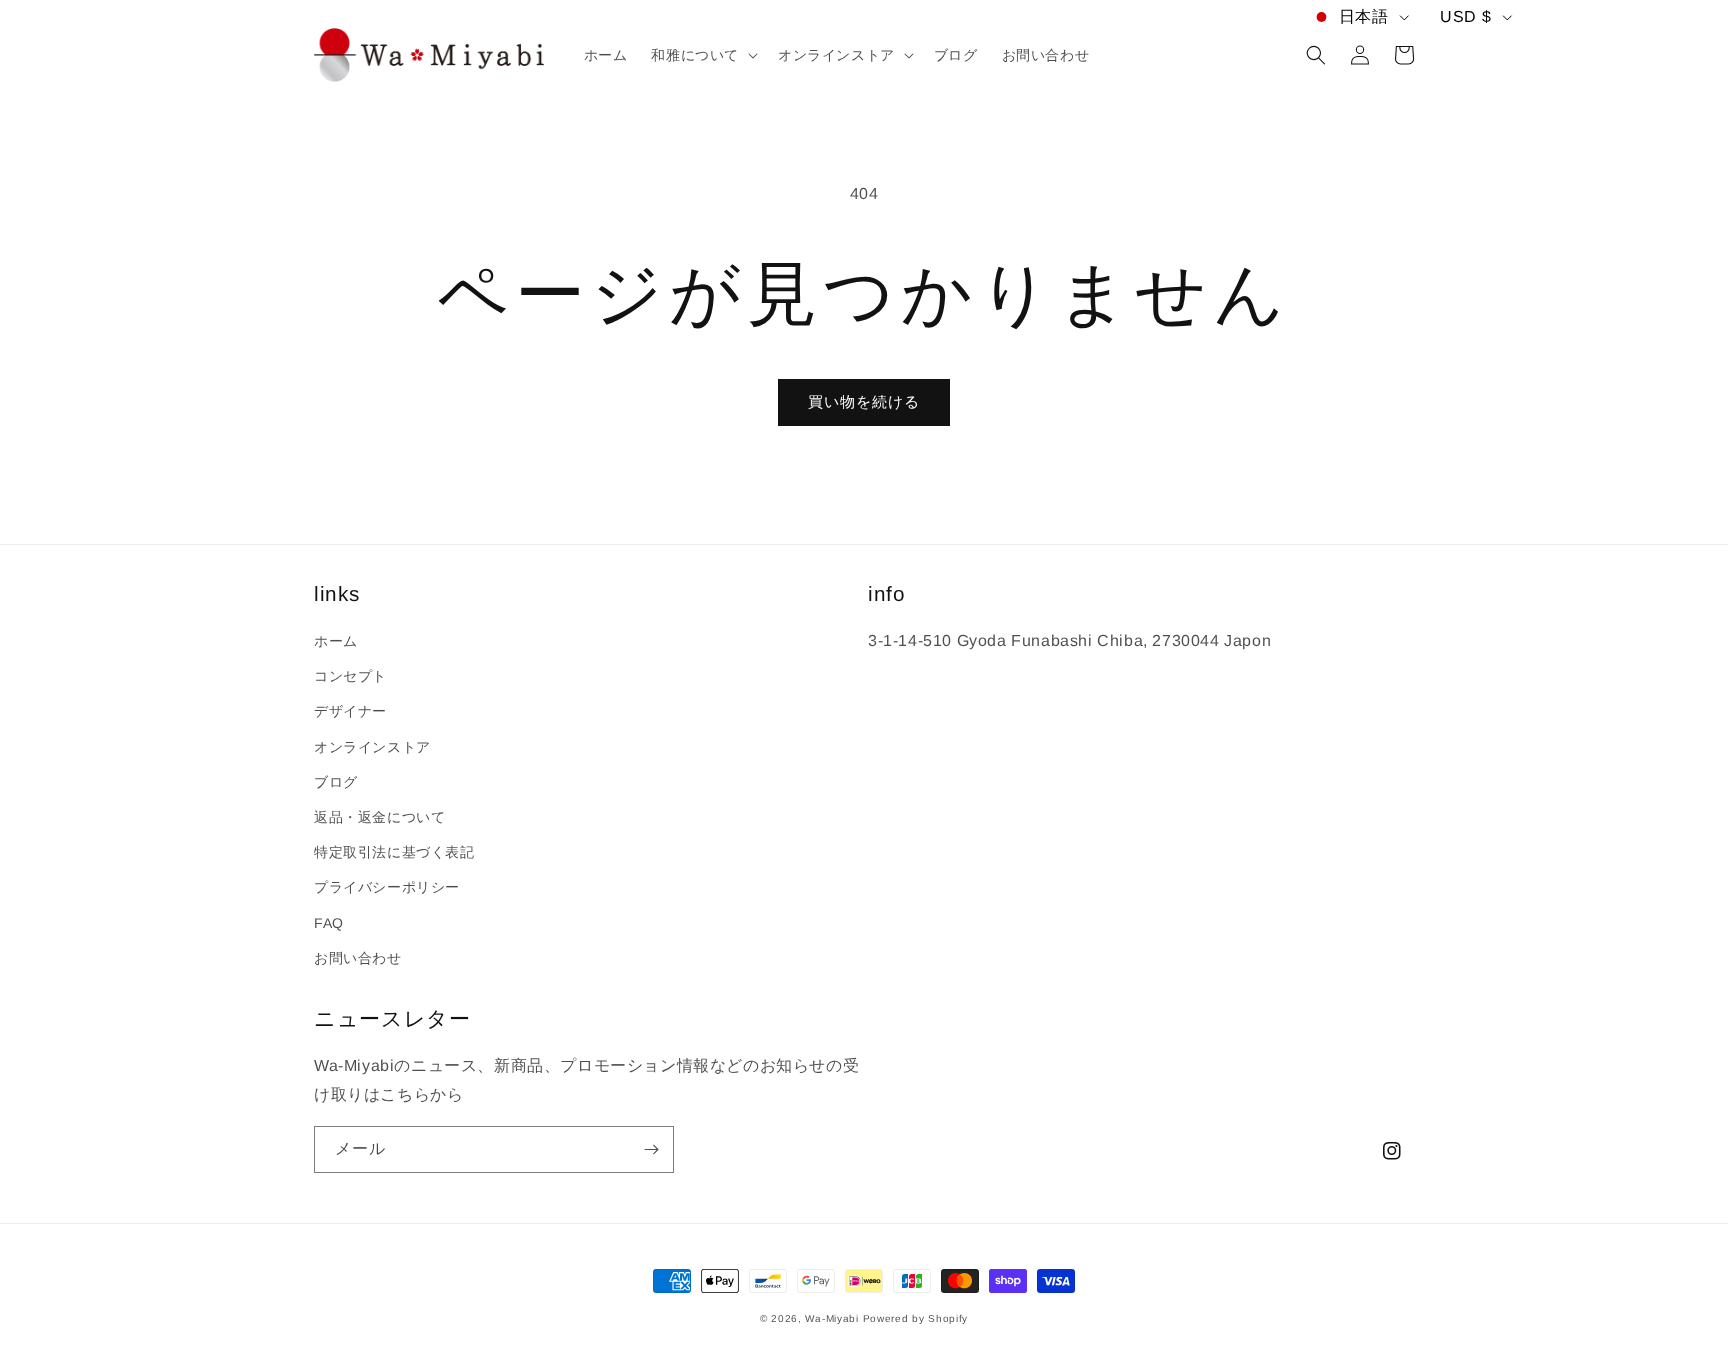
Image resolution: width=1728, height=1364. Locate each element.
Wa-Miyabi (831, 1318)
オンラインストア (372, 747)
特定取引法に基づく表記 (394, 852)
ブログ (336, 782)
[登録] (651, 1149)
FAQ (329, 923)
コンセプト (350, 676)
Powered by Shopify (916, 1318)
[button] (702, 55)
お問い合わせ (358, 958)
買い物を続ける (864, 401)
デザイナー (350, 711)
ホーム (336, 641)
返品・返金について (379, 817)
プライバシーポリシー (387, 887)
